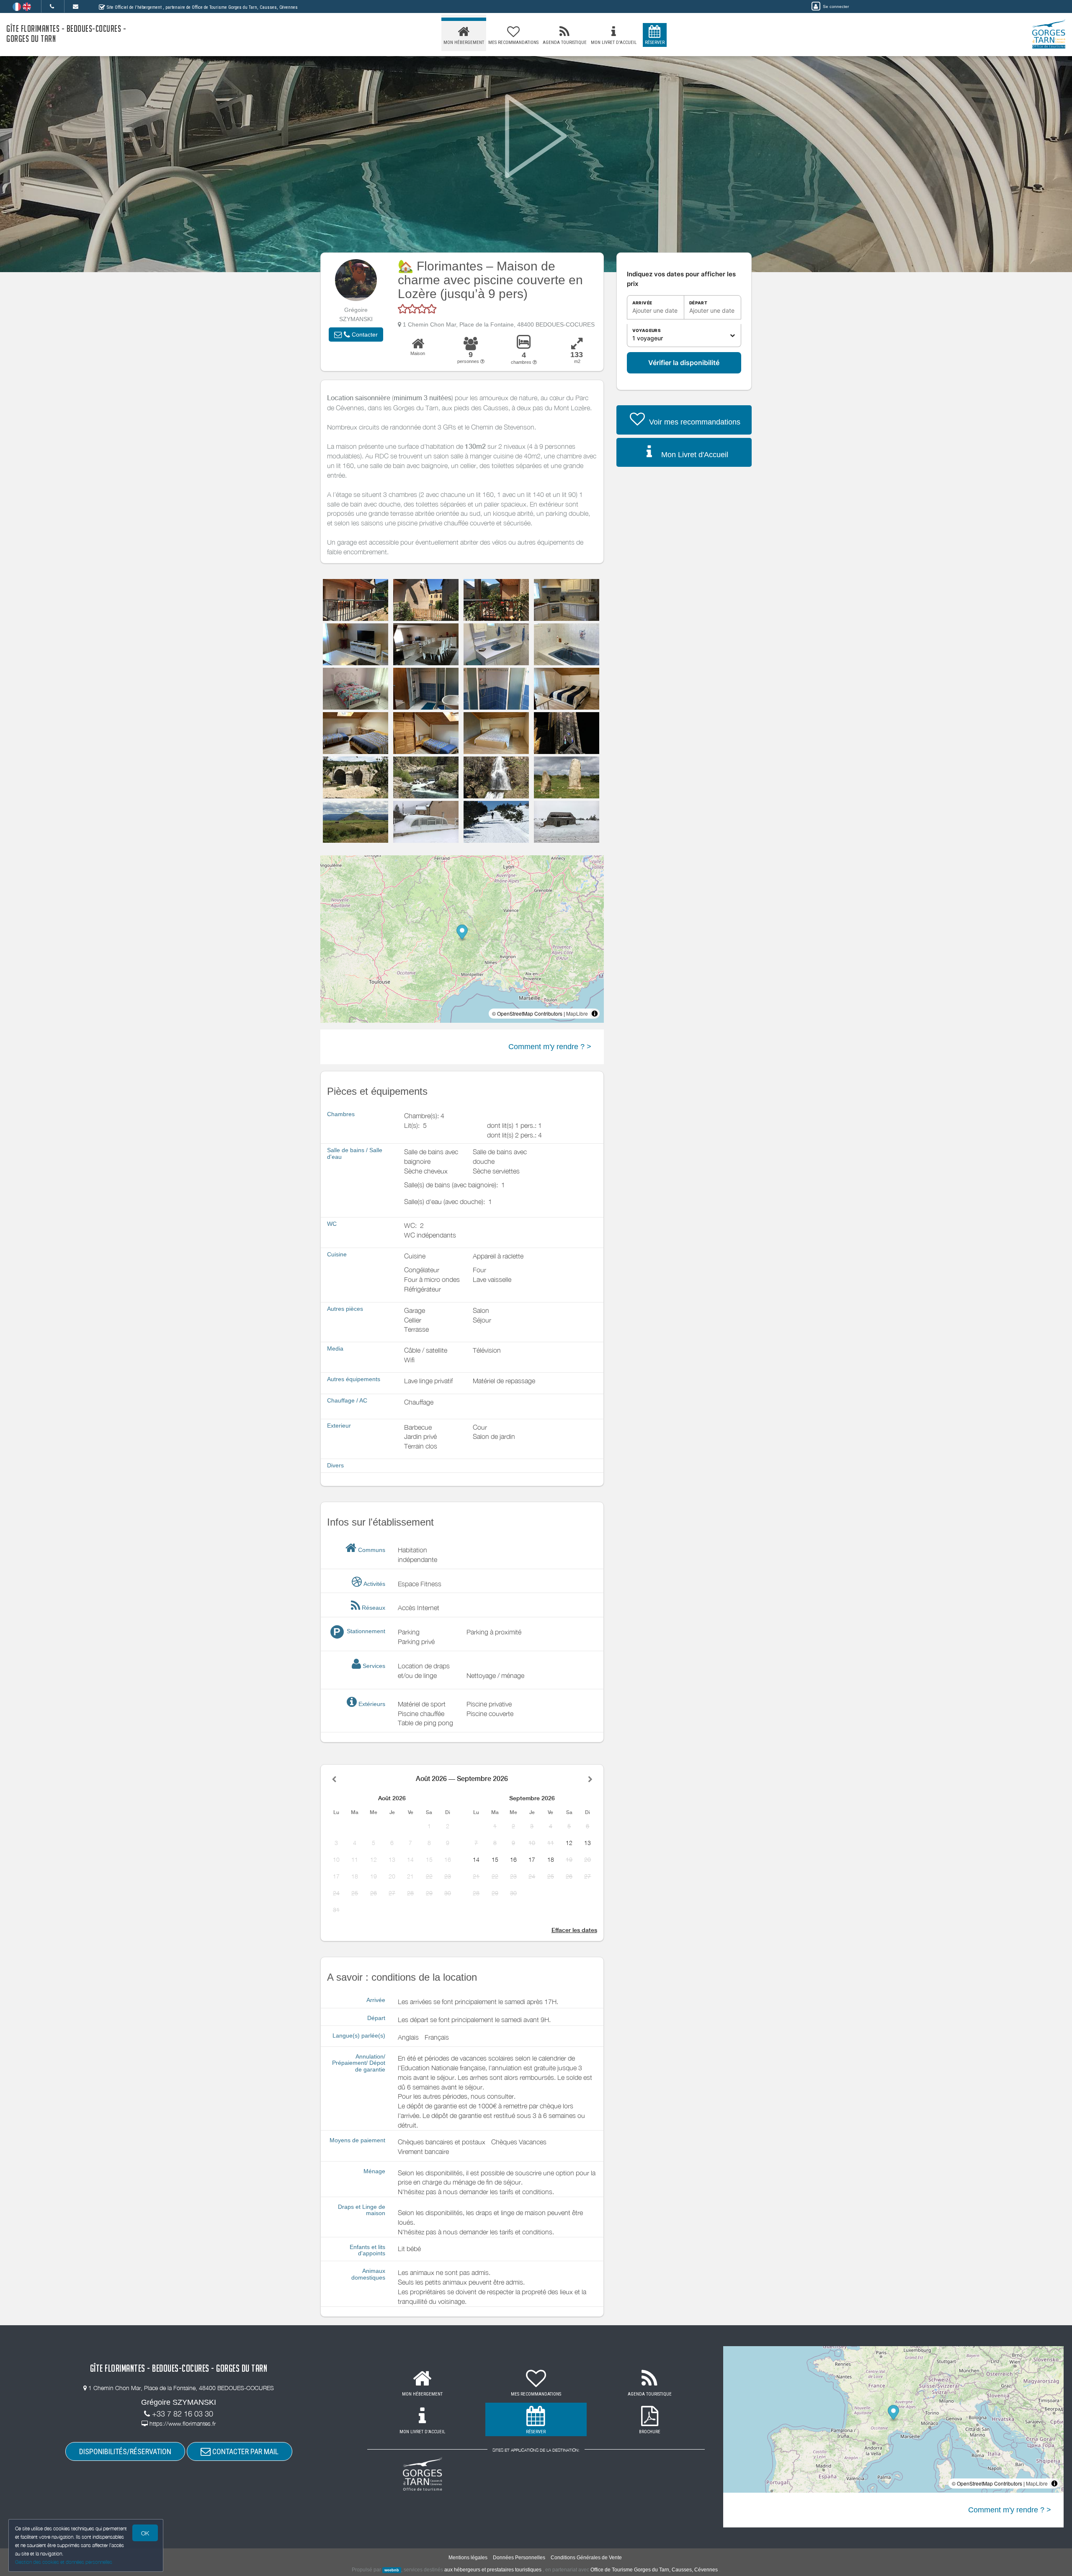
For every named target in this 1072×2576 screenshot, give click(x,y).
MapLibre (577, 1013)
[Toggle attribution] (595, 1014)
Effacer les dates (574, 1930)
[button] (356, 335)
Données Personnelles (519, 2558)
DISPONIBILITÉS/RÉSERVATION (125, 2451)
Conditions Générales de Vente (586, 2558)
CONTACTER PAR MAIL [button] (245, 2451)
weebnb (392, 2570)
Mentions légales (468, 2558)
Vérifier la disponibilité (684, 363)
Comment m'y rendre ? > (550, 1047)
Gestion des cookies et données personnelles (64, 2562)
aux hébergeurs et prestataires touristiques (493, 2570)
